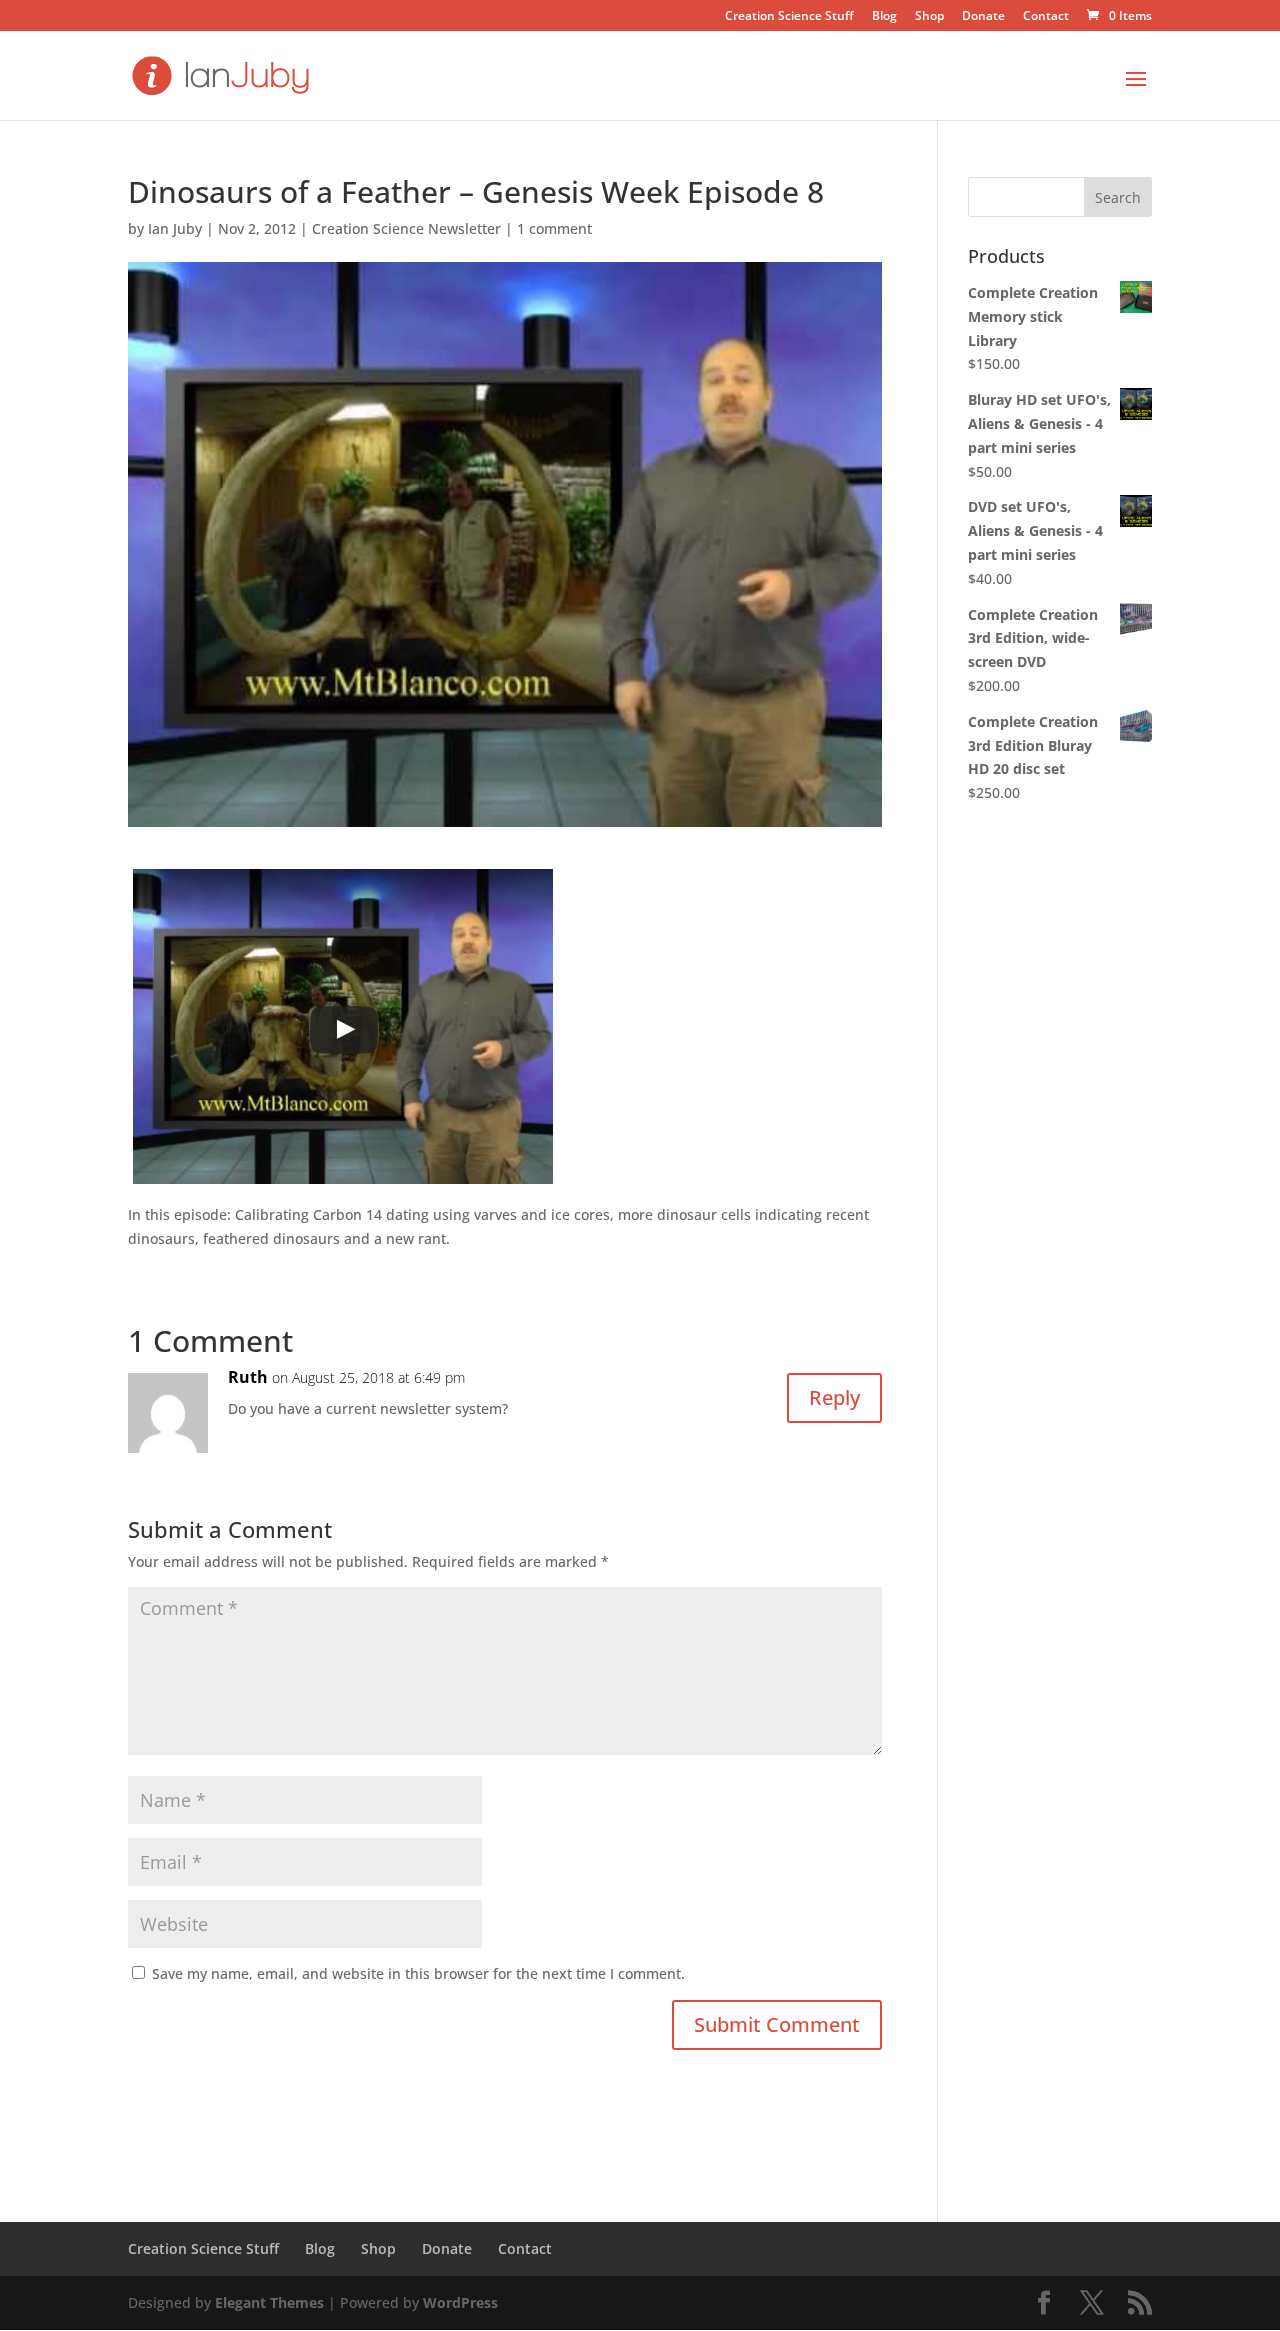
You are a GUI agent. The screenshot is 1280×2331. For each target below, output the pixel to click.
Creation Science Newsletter (406, 228)
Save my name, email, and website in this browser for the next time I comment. (418, 1973)
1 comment (554, 228)
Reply (834, 1397)
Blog (884, 17)
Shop (929, 17)
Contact (1046, 17)
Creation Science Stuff (789, 17)
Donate (983, 17)
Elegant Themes (269, 2302)
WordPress (460, 2302)
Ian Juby (175, 228)
